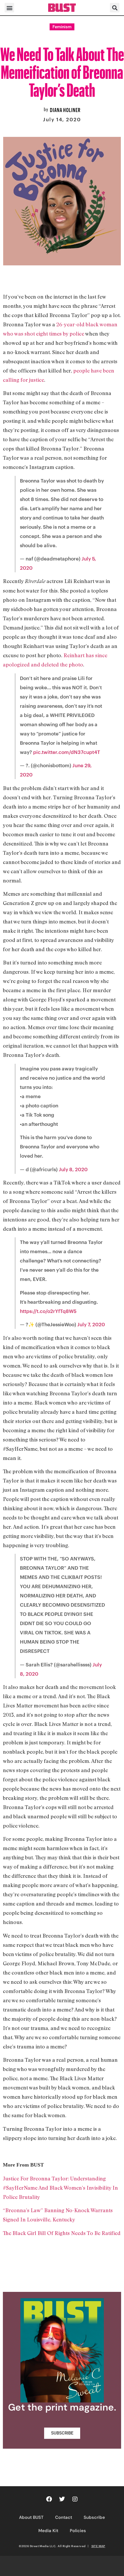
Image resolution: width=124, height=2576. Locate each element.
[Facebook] (49, 2499)
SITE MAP (98, 2546)
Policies (78, 2531)
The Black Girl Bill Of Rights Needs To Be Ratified (62, 2233)
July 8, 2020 (73, 1169)
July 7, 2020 (91, 1324)
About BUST (31, 2517)
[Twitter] (62, 2499)
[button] (9, 8)
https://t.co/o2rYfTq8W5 (48, 1311)
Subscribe (94, 2517)
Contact (64, 2517)
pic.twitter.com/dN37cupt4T (67, 752)
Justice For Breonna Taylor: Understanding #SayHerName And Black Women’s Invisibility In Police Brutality (60, 2188)
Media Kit (48, 2531)
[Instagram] (75, 2499)
